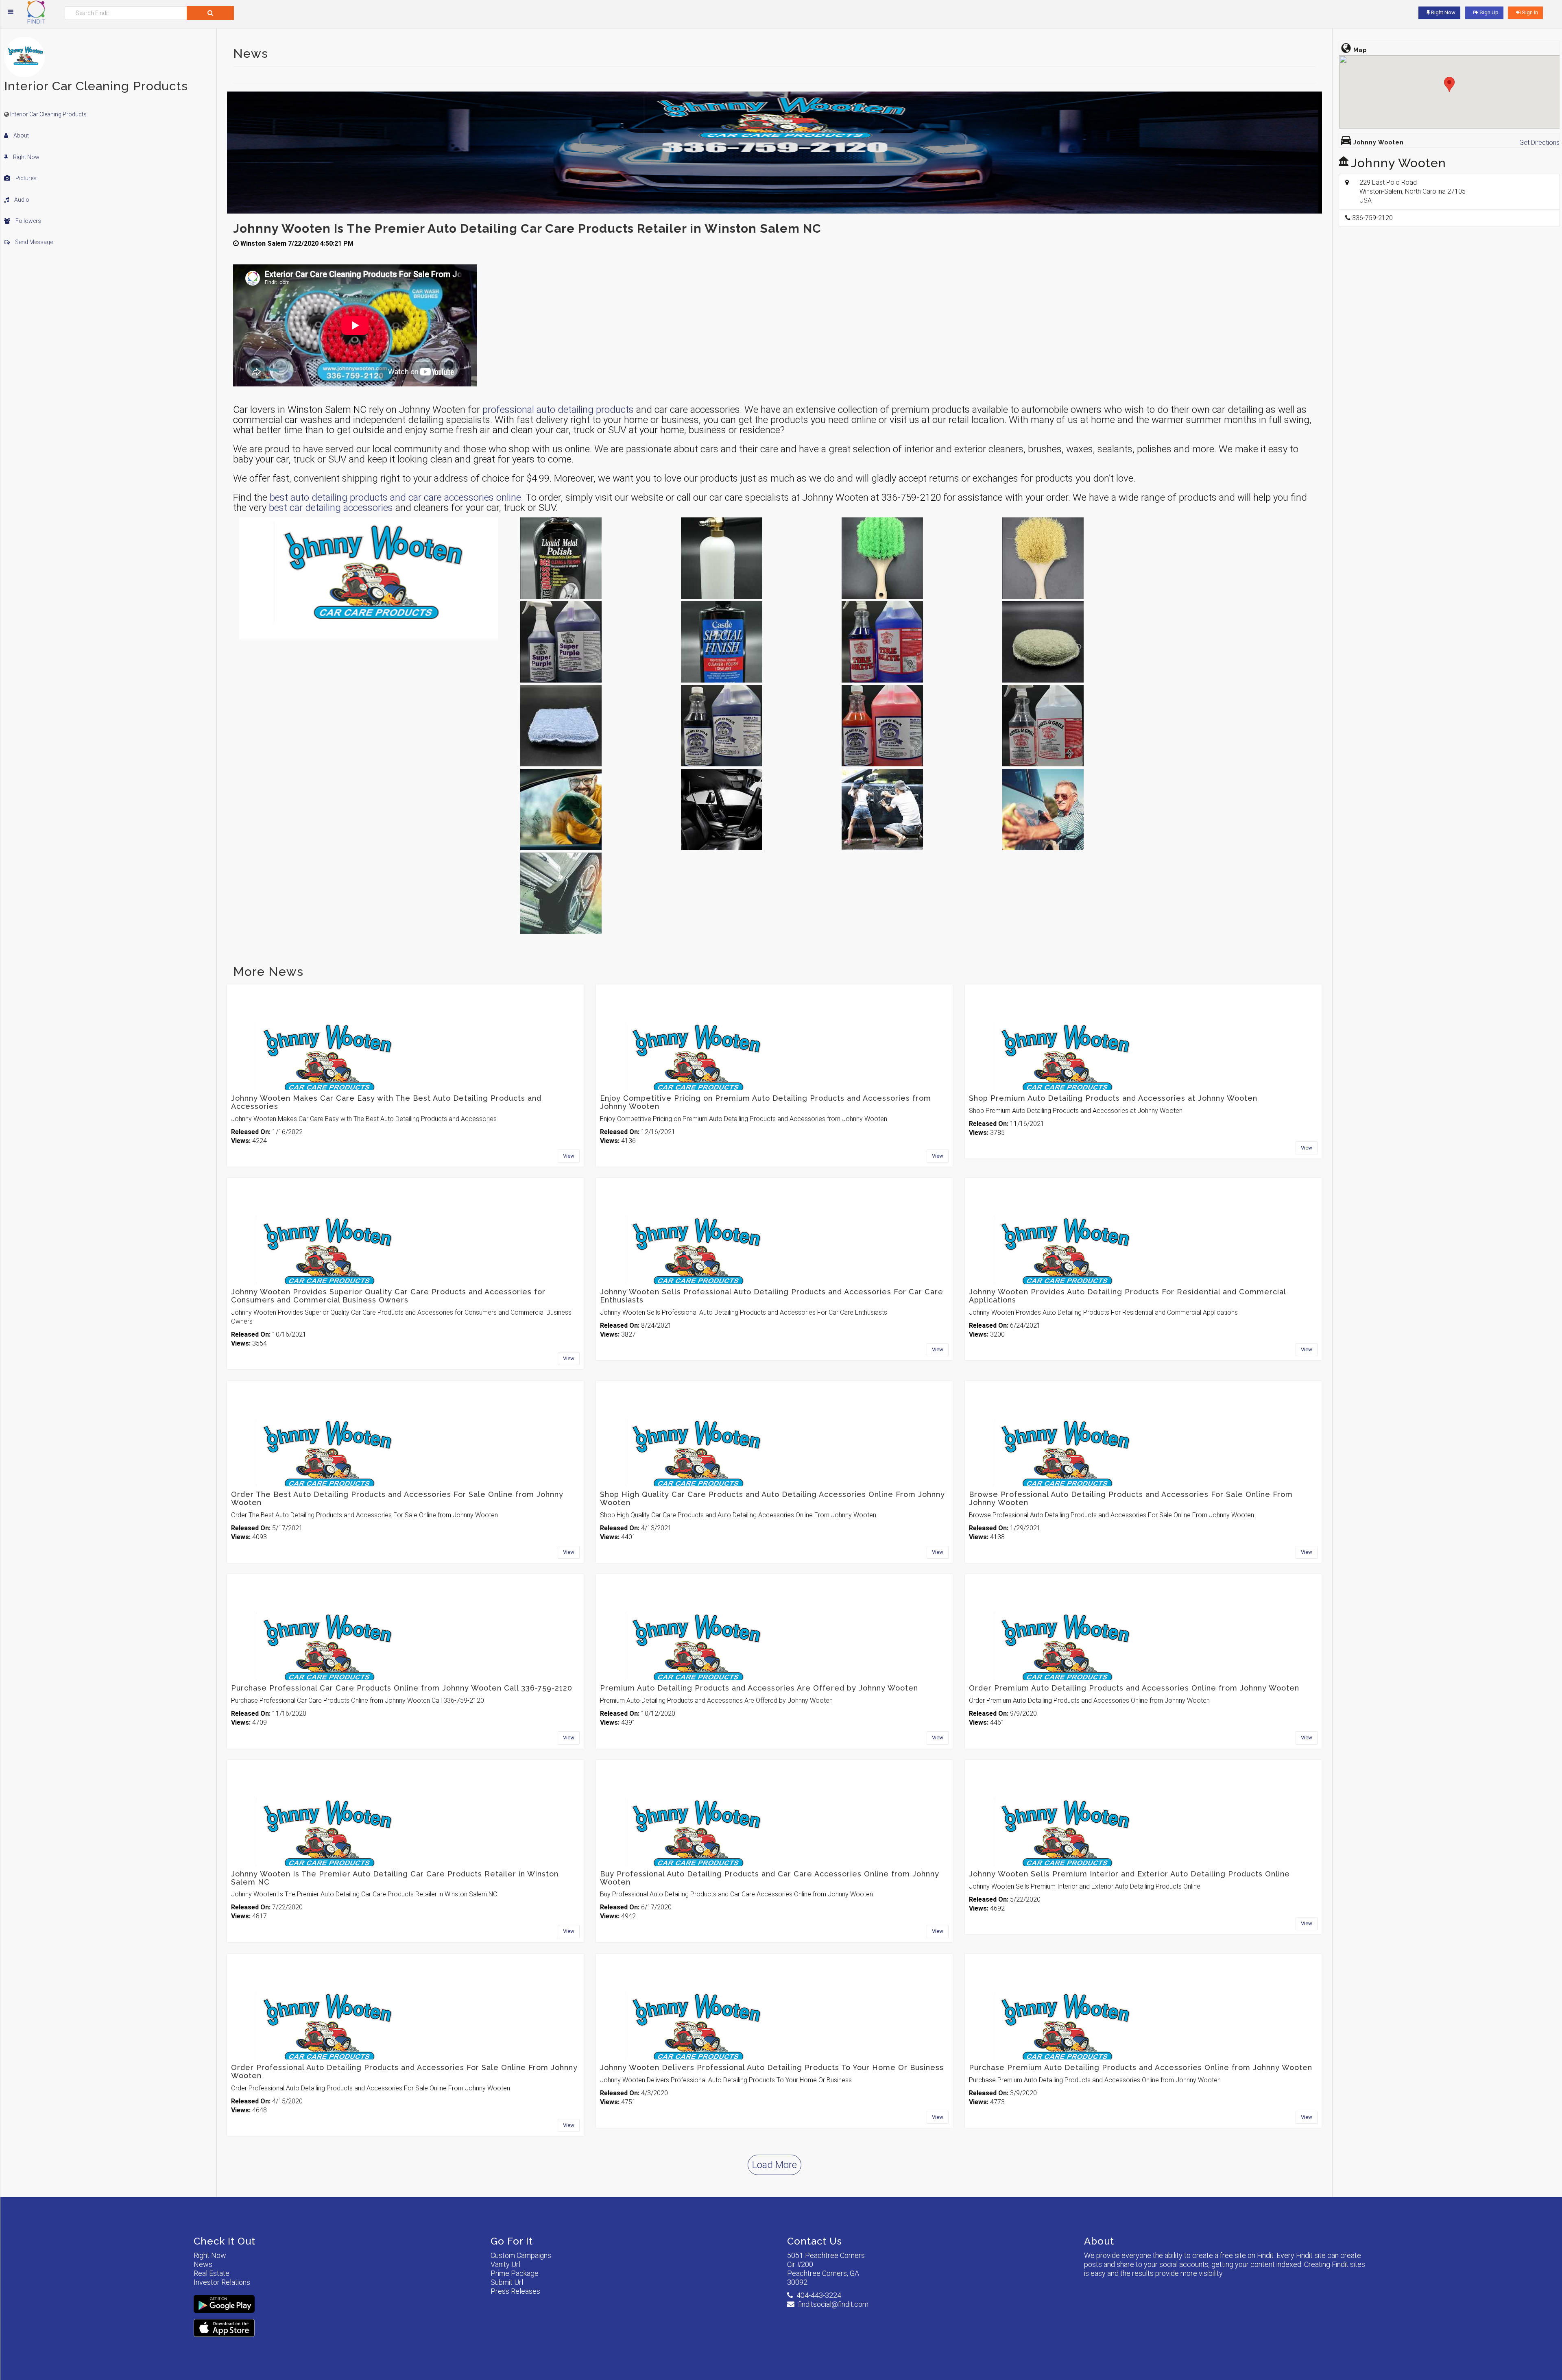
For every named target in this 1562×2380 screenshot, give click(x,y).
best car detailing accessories (331, 508)
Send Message (33, 242)
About (21, 135)
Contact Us (815, 2241)
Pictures (25, 178)
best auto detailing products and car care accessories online (395, 497)
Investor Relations (222, 2282)
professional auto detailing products (558, 410)
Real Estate (212, 2273)
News (203, 2264)
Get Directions (1539, 143)
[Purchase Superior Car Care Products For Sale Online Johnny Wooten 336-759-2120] (917, 809)
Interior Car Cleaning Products (48, 114)
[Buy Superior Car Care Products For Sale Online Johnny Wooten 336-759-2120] (756, 809)
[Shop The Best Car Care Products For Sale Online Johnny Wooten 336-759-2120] (1078, 809)
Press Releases (515, 2291)
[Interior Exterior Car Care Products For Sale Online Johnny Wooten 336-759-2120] (596, 558)
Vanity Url (505, 2264)
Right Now (26, 157)
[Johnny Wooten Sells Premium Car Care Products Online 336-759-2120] (596, 893)
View (569, 1156)
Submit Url (507, 2282)
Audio (21, 200)
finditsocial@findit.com (833, 2304)
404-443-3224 (819, 2295)
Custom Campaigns (521, 2255)
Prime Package (515, 2273)
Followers (28, 221)
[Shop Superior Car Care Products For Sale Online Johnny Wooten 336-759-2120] (596, 809)
